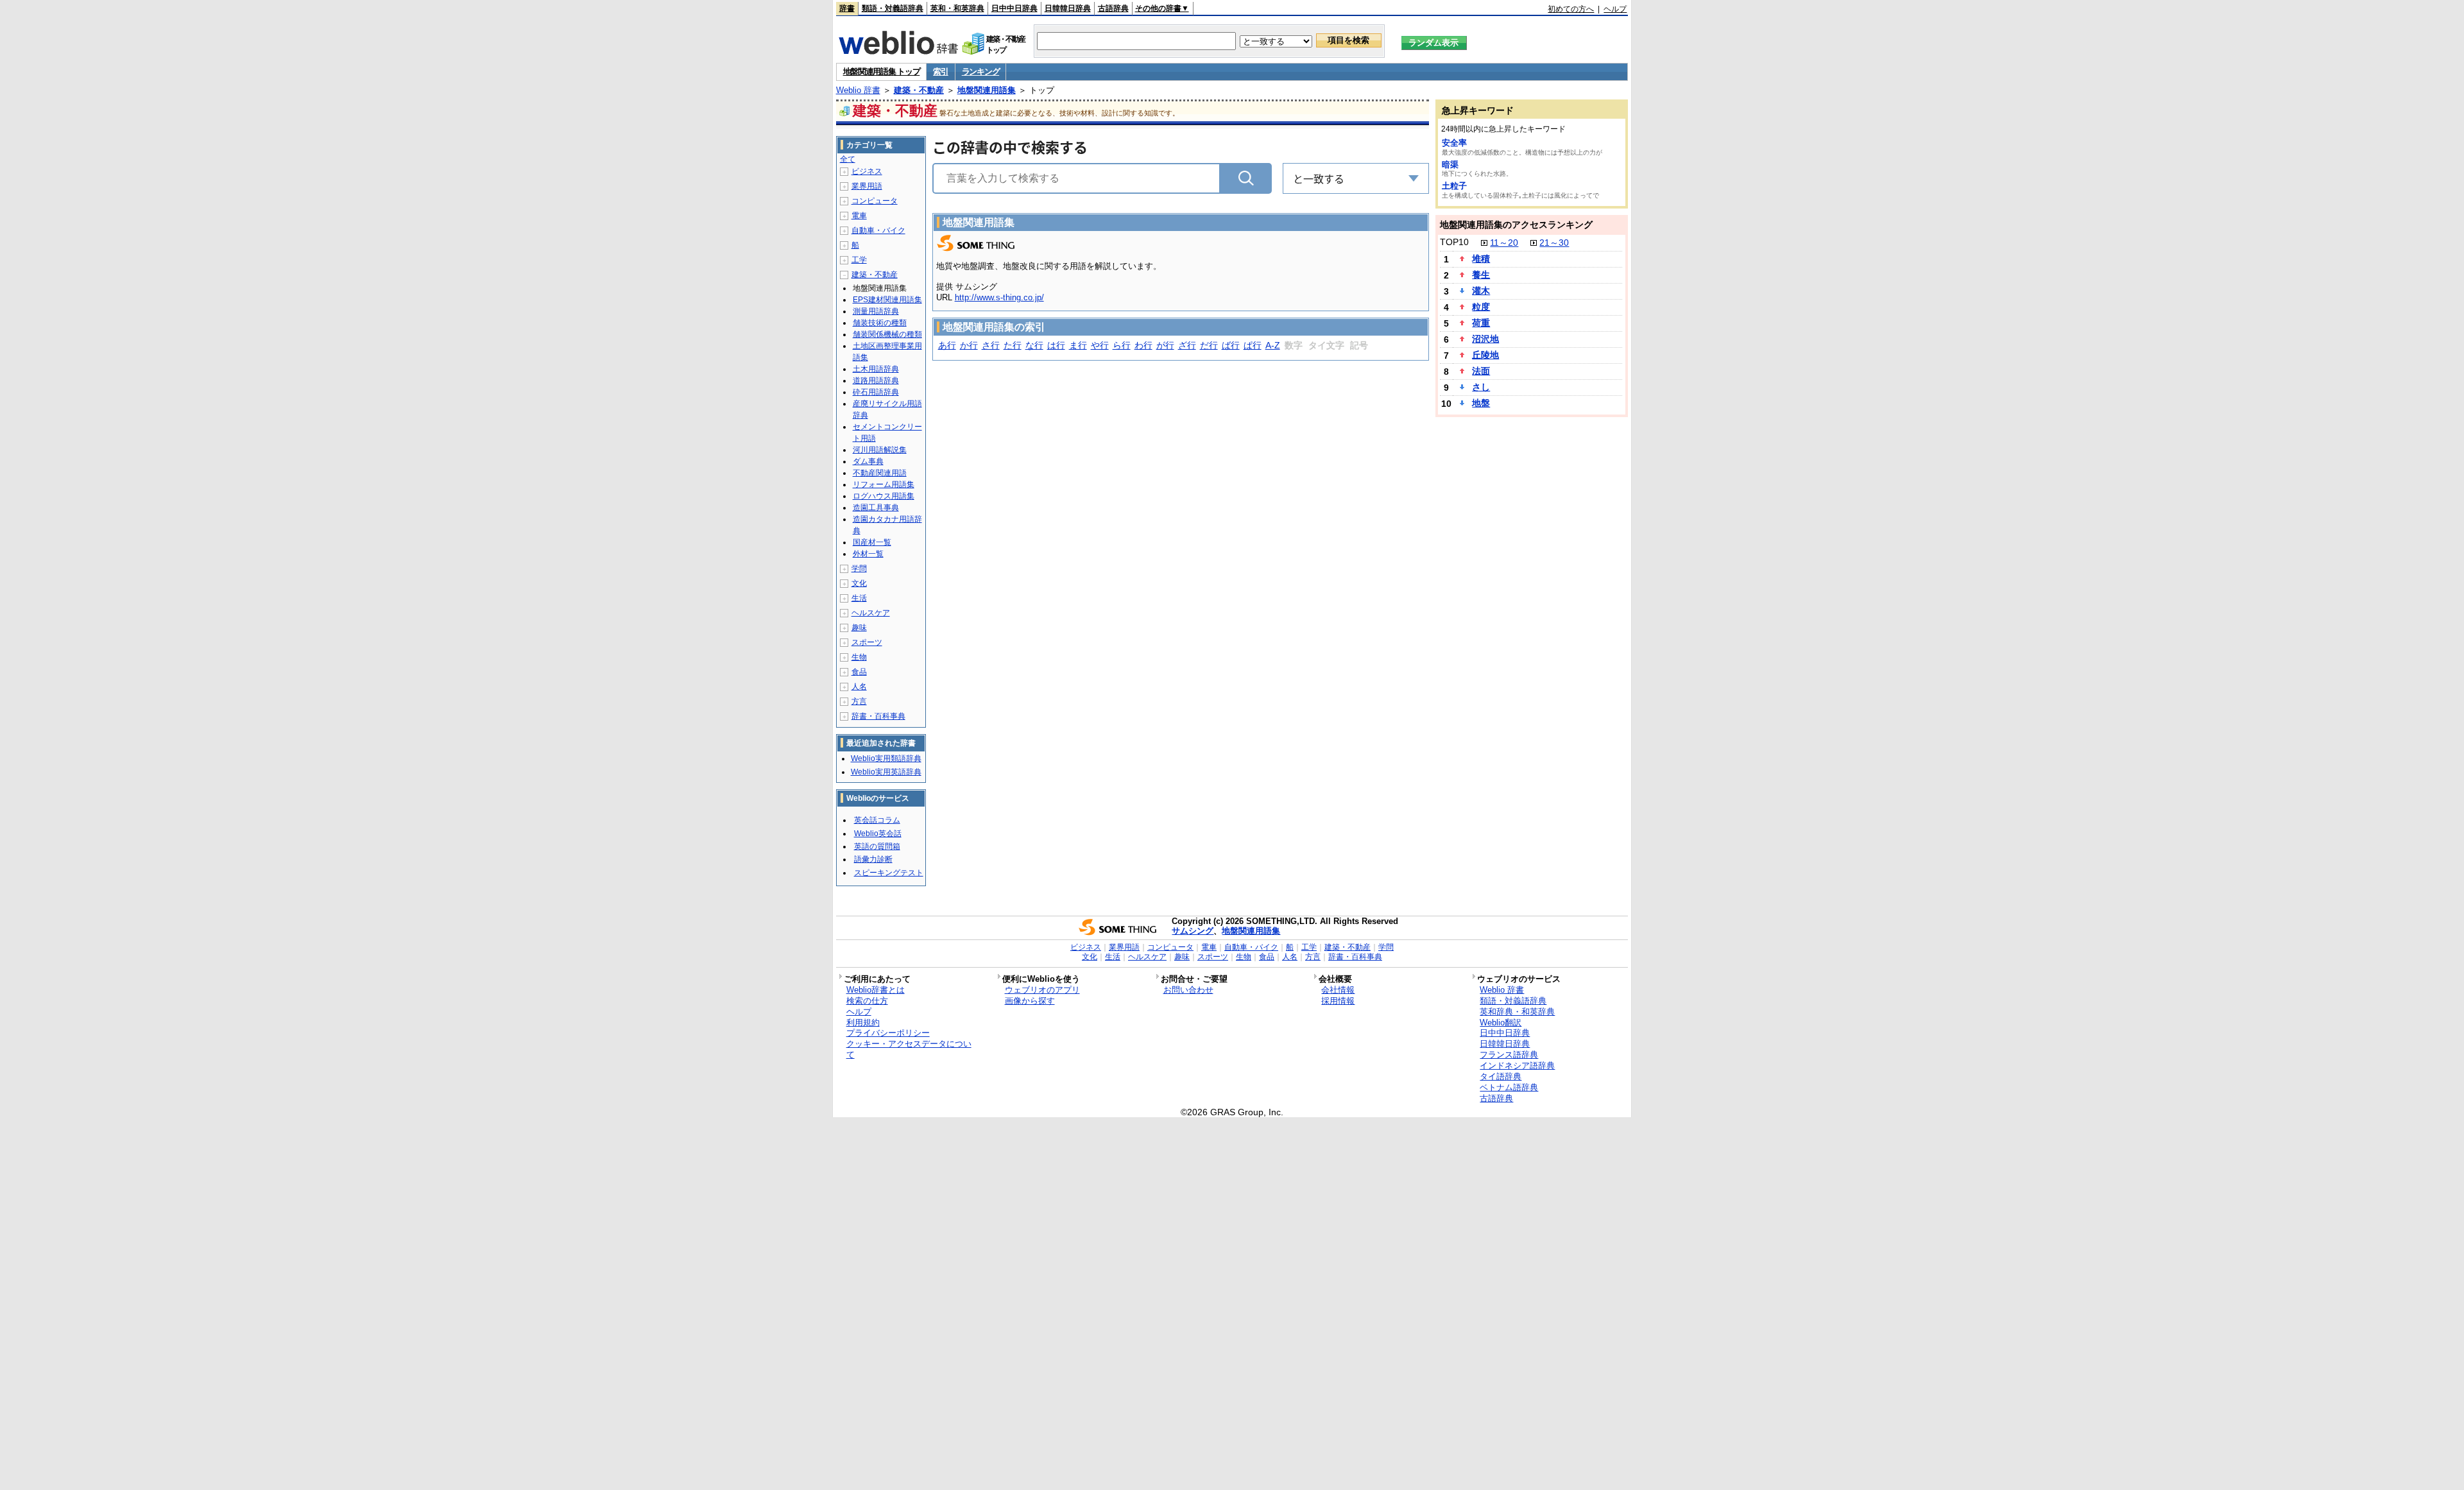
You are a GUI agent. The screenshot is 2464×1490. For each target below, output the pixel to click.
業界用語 (867, 186)
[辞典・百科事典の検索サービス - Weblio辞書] (898, 51)
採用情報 (1338, 1001)
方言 (859, 701)
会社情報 (1338, 990)
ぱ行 (1253, 345)
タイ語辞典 (1501, 1076)
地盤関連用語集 (987, 90)
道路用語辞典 (876, 381)
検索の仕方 (867, 1001)
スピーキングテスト (889, 873)
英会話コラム (877, 820)
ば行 (1231, 345)
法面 (1481, 371)
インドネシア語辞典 (1517, 1066)
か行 (969, 345)
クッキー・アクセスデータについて (909, 1049)
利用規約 (863, 1023)
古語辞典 (1113, 8)
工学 (859, 260)
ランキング (981, 72)
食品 (859, 672)
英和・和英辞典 (957, 8)
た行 (1013, 345)
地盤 (1481, 403)
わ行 (1143, 345)
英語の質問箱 (877, 846)
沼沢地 (1485, 339)
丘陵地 (1485, 355)
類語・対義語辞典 (893, 8)
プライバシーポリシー (888, 1033)
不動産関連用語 (880, 473)
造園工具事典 (876, 508)
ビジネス (867, 171)
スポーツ (867, 642)
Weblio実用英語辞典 (886, 772)
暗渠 (1450, 165)
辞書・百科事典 (878, 716)
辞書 (847, 8)
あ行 (947, 345)
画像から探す (1030, 1001)
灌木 (1481, 291)
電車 (859, 216)
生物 (859, 657)
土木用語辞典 (876, 369)
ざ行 (1187, 345)
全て (848, 159)
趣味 (859, 628)
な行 (1034, 345)
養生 (1481, 275)
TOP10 (1454, 242)
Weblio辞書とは (876, 990)
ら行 (1122, 345)
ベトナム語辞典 (1509, 1087)
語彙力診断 (873, 859)
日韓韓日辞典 (1068, 8)
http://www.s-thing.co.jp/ (999, 297)
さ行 (991, 345)
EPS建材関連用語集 (887, 300)
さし (1481, 387)
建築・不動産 (919, 90)
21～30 (1554, 243)
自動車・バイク (878, 230)
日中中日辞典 (1014, 8)
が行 (1165, 345)
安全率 (1454, 143)
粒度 (1481, 307)
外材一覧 (868, 554)
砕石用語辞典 (876, 392)
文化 (859, 583)
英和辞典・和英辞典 (1517, 1012)
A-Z (1273, 345)
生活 (859, 598)
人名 (859, 687)
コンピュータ (875, 201)
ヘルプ (1615, 9)
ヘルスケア (871, 613)
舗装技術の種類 (880, 323)
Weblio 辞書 (858, 90)
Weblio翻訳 (1501, 1023)
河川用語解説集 (880, 450)
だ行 (1209, 345)
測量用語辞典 (876, 311)
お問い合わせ (1188, 990)
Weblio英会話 (878, 834)
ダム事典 (868, 461)
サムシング (1193, 931)
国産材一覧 (872, 542)
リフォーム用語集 (884, 484)
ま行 (1078, 345)
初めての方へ (1571, 9)
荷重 (1481, 323)
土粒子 (1454, 186)
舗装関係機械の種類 (887, 334)
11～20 (1504, 243)
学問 (859, 569)
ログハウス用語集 (884, 496)
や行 (1100, 345)
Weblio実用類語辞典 (886, 758)
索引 (940, 72)
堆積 (1481, 259)
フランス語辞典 (1509, 1055)
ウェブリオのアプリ (1042, 990)
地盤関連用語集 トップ (882, 72)
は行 (1056, 345)
